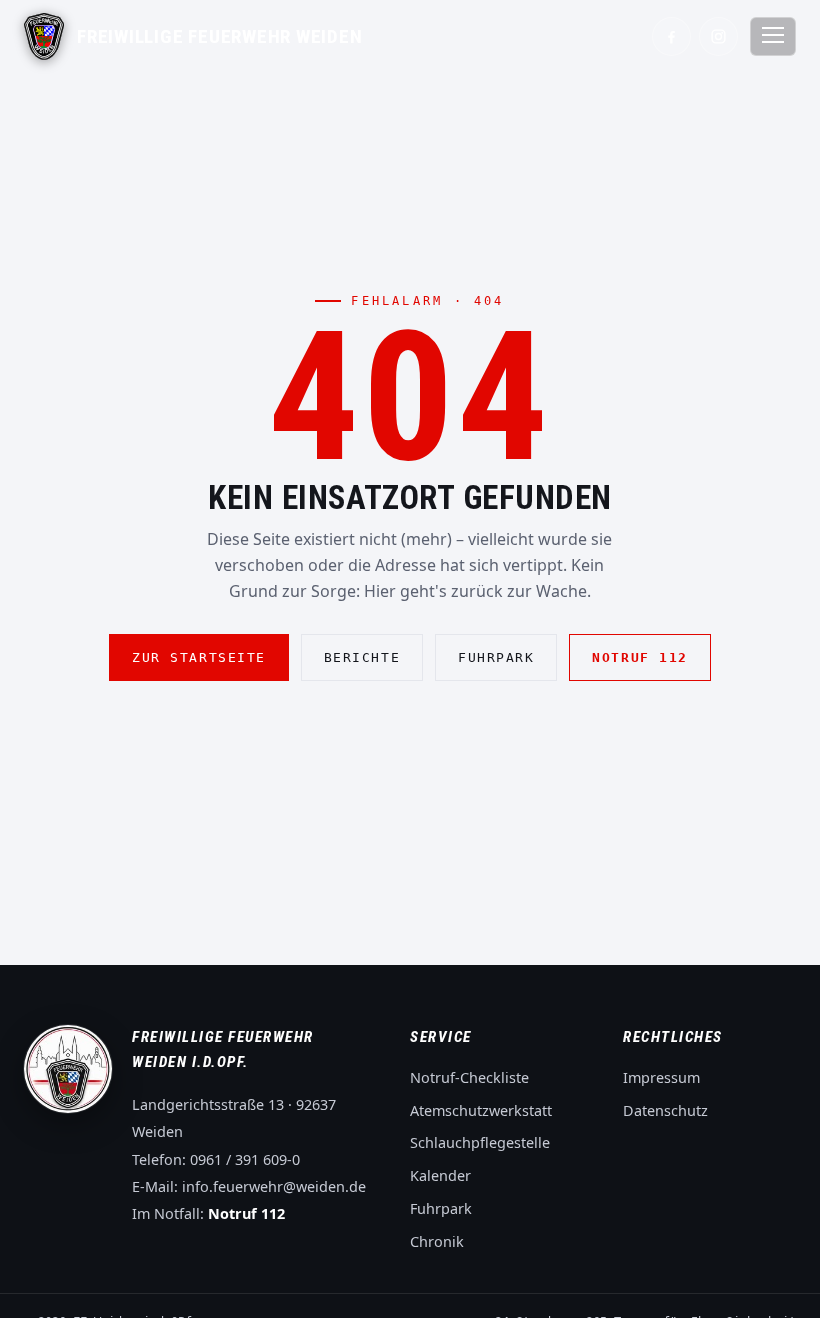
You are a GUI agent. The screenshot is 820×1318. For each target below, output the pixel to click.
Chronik (437, 1241)
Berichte (362, 657)
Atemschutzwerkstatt (481, 1110)
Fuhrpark (496, 657)
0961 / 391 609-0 (245, 1159)
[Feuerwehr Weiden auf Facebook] (671, 36)
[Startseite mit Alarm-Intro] (44, 36)
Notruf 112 (639, 657)
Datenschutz (665, 1110)
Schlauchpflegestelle (480, 1142)
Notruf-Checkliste (469, 1077)
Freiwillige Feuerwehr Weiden (220, 37)
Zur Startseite (199, 657)
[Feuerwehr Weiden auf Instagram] (718, 36)
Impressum (661, 1077)
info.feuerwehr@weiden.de (274, 1186)
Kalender (440, 1175)
